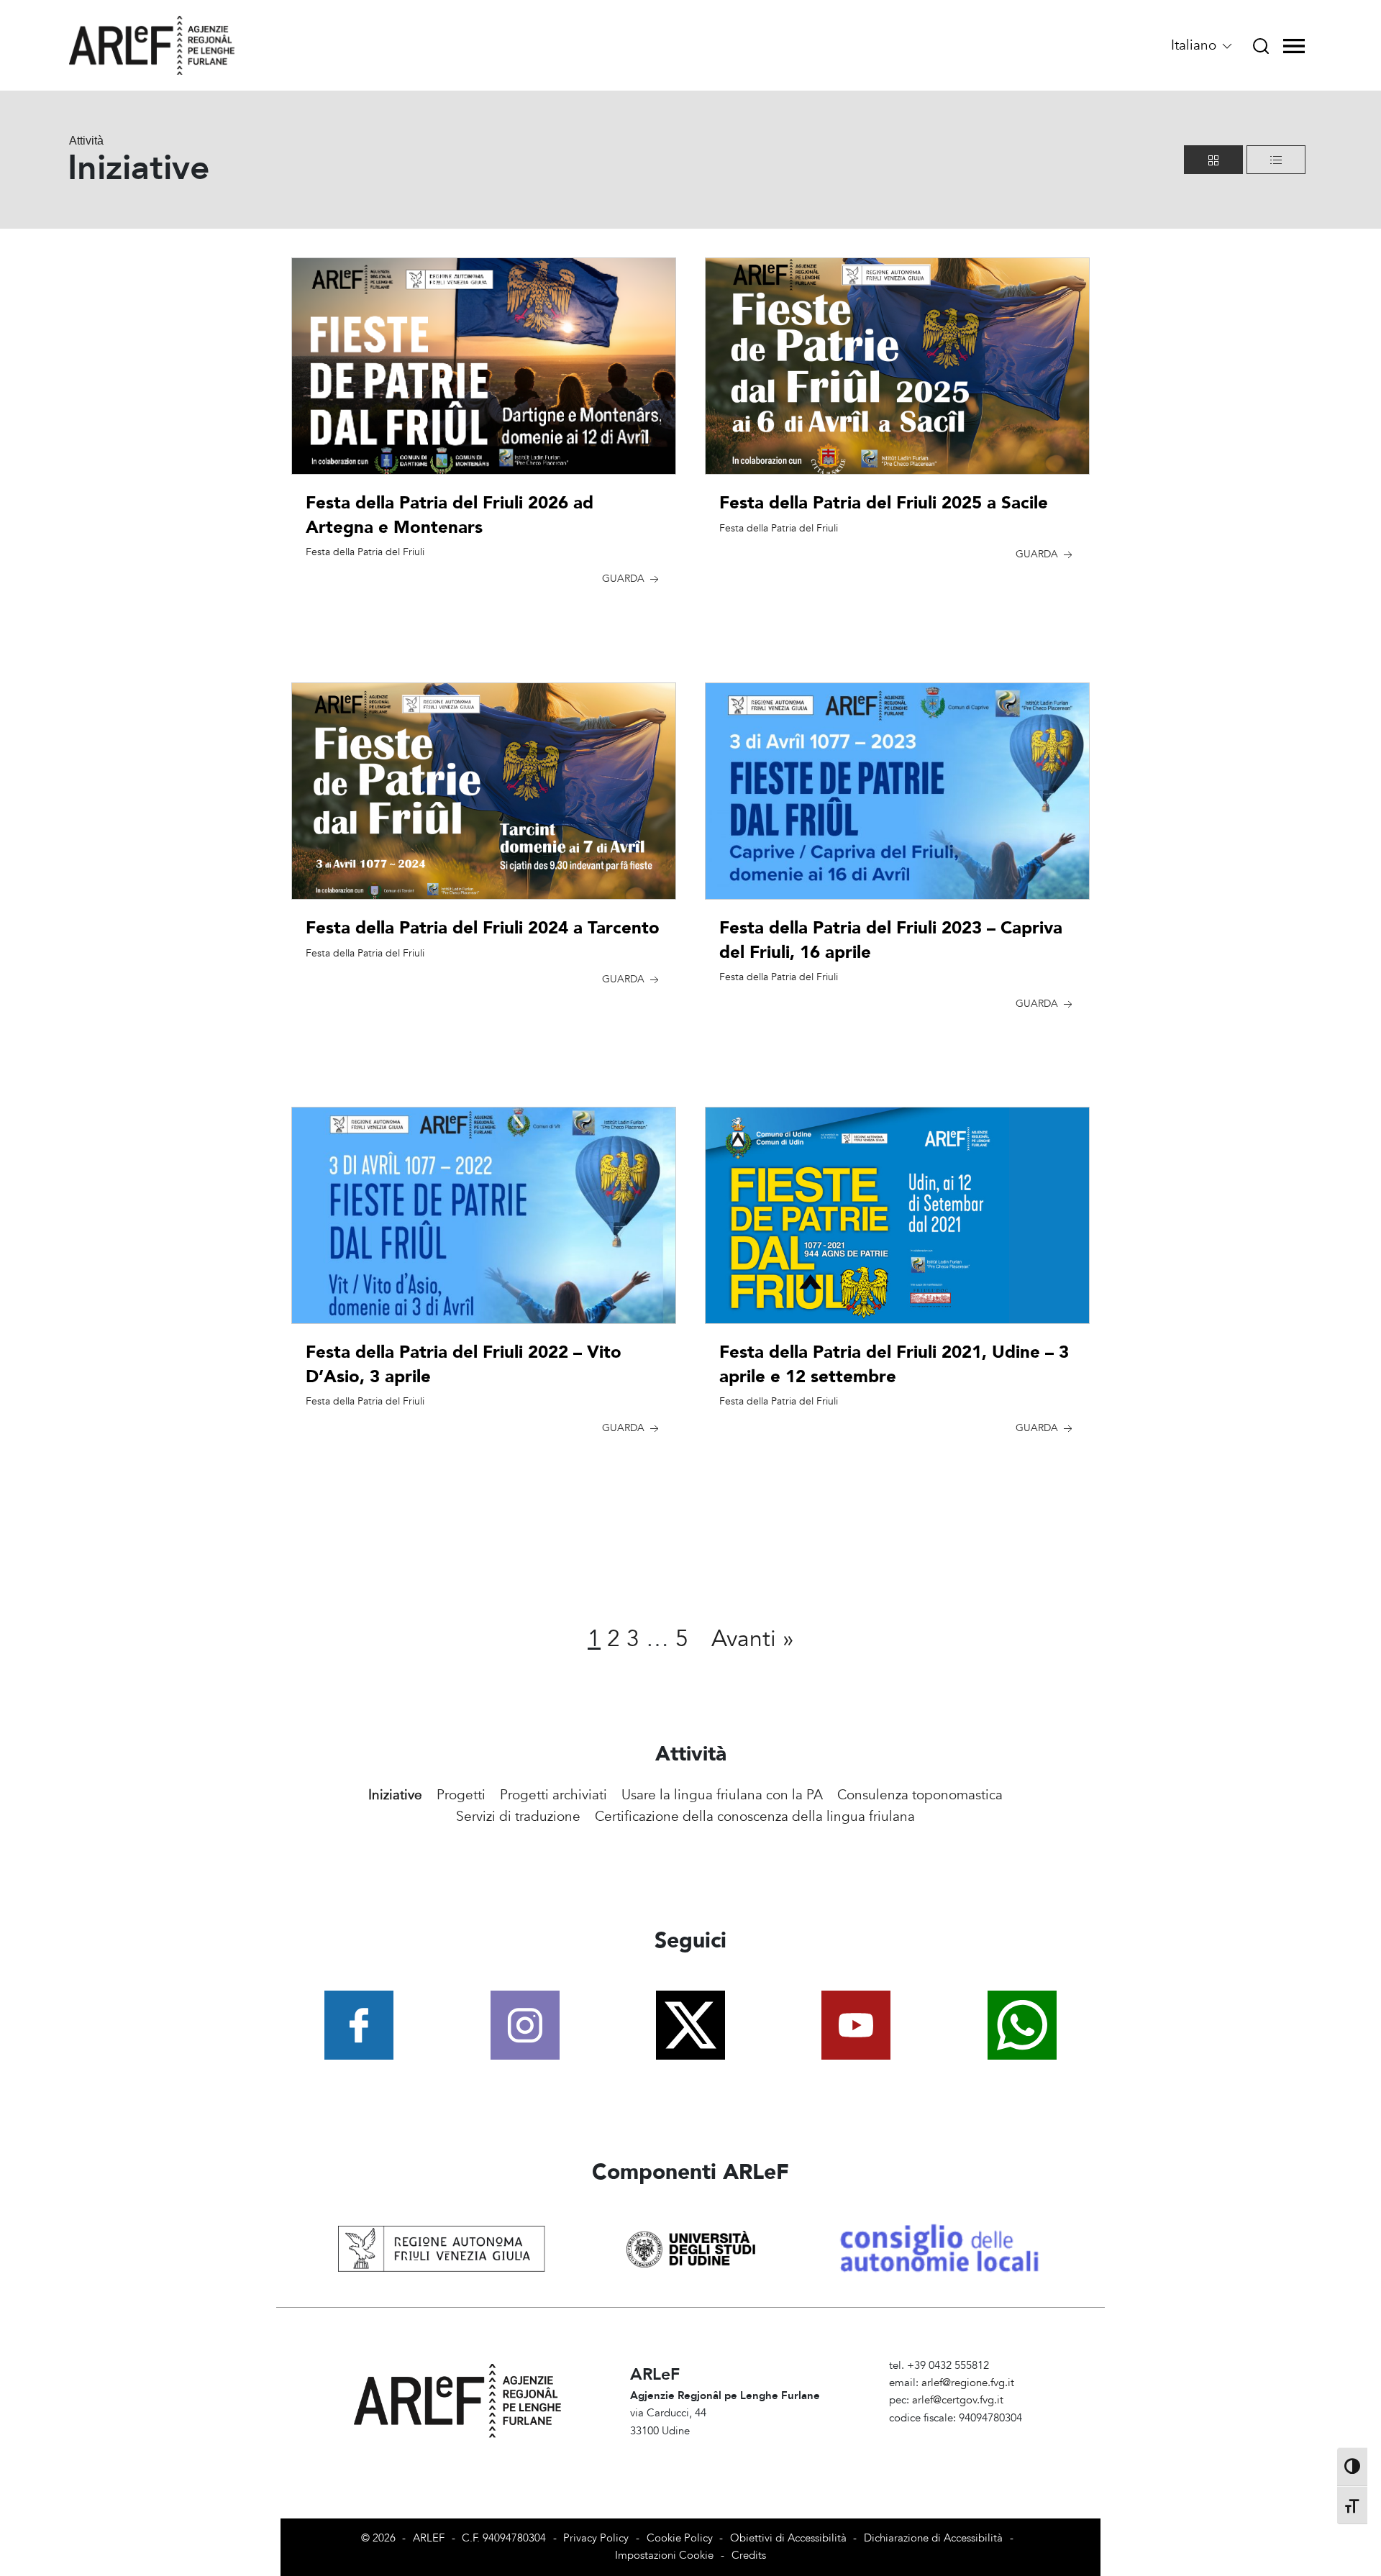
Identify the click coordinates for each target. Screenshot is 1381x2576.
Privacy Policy (596, 2538)
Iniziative (395, 1795)
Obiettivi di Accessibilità (788, 2538)
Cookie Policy (680, 2538)
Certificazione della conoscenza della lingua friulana (755, 1817)
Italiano (1195, 45)
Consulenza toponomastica (920, 1795)
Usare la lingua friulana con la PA (722, 1795)
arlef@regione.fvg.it (968, 2383)
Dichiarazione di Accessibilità (933, 2538)
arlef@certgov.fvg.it (958, 2400)
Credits (749, 2556)
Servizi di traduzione (518, 1817)
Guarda (625, 579)
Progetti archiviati (553, 1795)
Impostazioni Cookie (664, 2556)
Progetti (461, 1795)
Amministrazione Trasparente (958, 2435)
